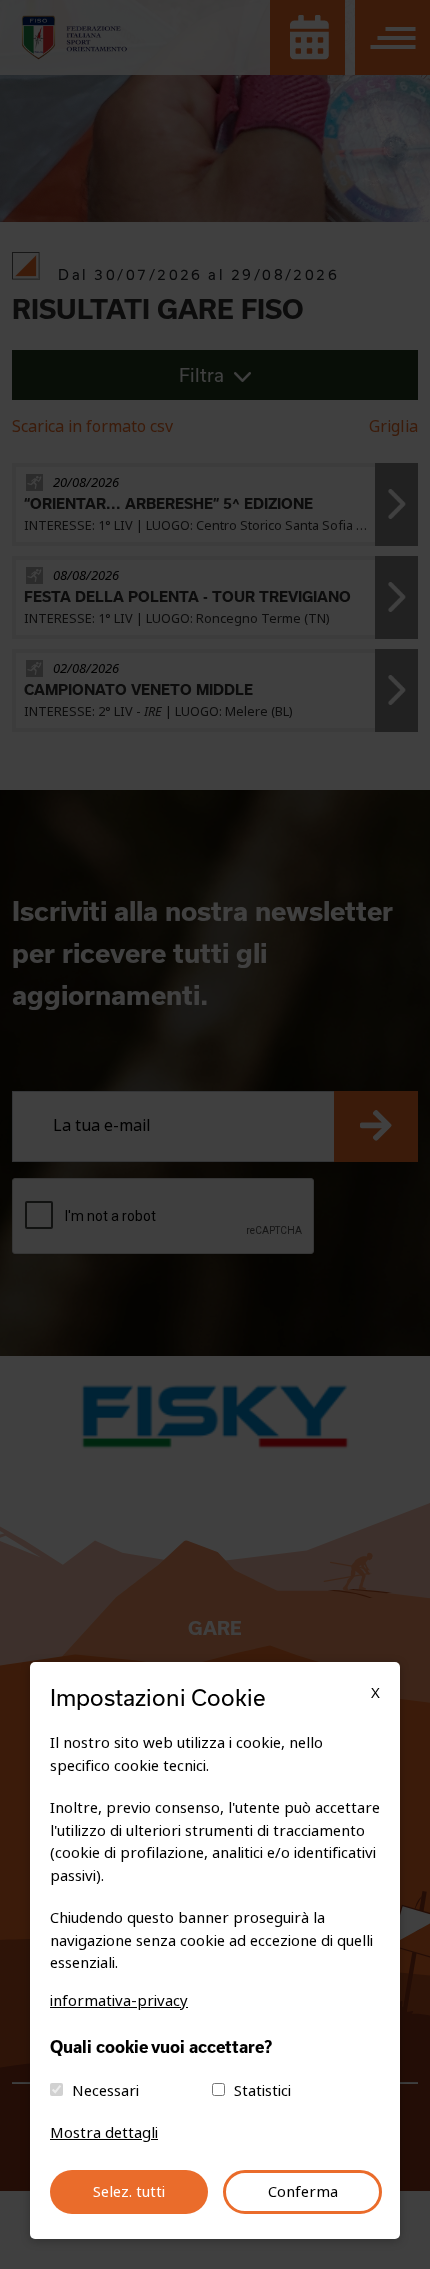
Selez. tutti (129, 2192)
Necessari (105, 2091)
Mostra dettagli (104, 2133)
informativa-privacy (119, 2001)
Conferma (303, 2192)
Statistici (262, 2091)
